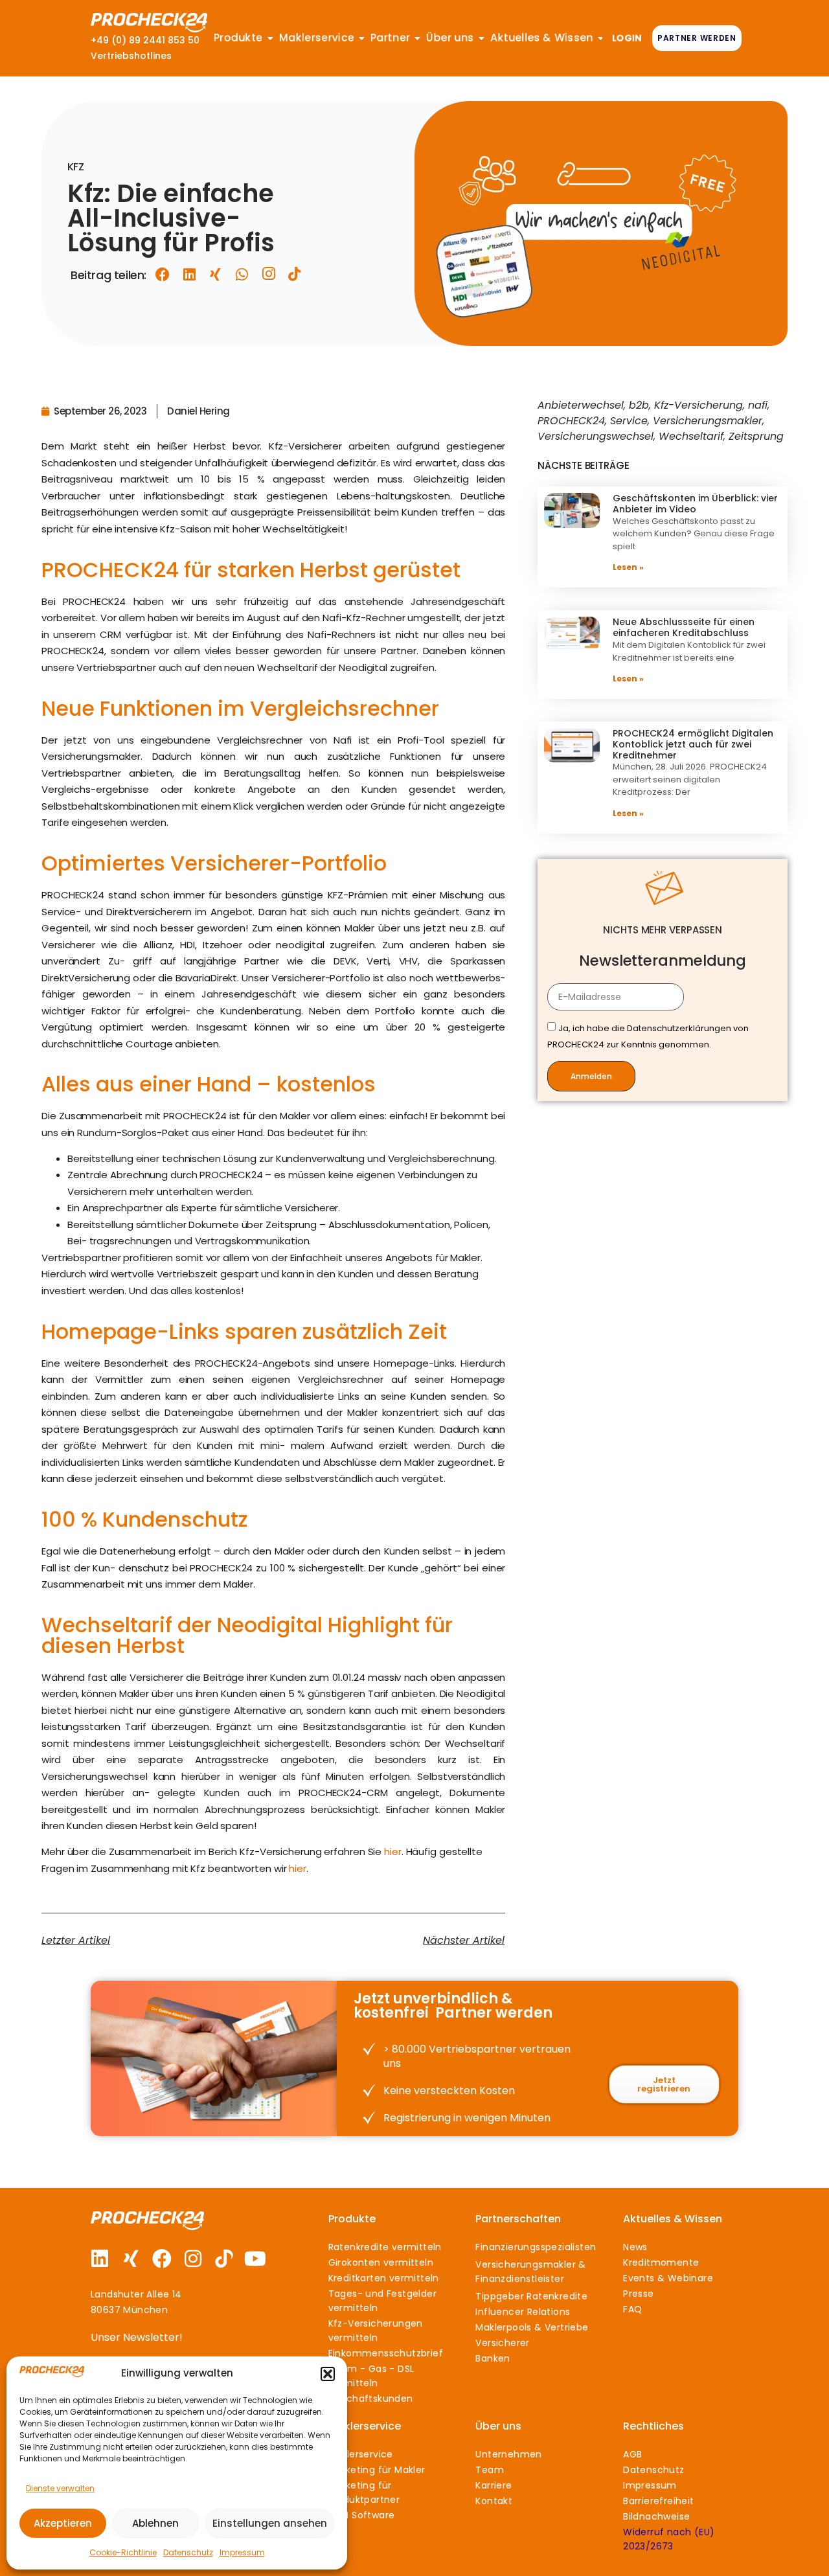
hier (393, 1852)
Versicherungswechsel (596, 436)
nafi (758, 405)
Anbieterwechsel (581, 405)
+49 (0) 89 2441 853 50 (145, 40)
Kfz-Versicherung (698, 405)
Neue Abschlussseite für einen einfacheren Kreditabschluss (684, 627)
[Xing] (131, 2259)
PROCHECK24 (571, 421)
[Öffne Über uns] (482, 38)
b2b (639, 405)
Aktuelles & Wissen (673, 2219)
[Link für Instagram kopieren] (269, 274)
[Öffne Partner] (418, 38)
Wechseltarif (691, 436)
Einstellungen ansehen (270, 2523)
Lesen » (628, 567)
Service (629, 421)
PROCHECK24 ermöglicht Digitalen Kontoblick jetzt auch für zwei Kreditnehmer (693, 744)
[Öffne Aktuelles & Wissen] (600, 38)
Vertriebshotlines (131, 56)
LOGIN (627, 38)
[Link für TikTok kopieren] (295, 274)
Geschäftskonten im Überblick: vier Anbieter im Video (695, 504)
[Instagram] (193, 2259)
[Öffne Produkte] (271, 38)
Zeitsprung (756, 436)
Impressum (242, 2552)
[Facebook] (162, 2259)
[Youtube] (255, 2259)
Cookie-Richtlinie (123, 2552)
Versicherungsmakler (708, 421)
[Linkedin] (100, 2259)
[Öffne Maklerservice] (362, 38)
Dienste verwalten (60, 2488)
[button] (328, 2374)
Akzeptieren (63, 2523)
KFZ (75, 167)
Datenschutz (188, 2552)
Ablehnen (155, 2523)
